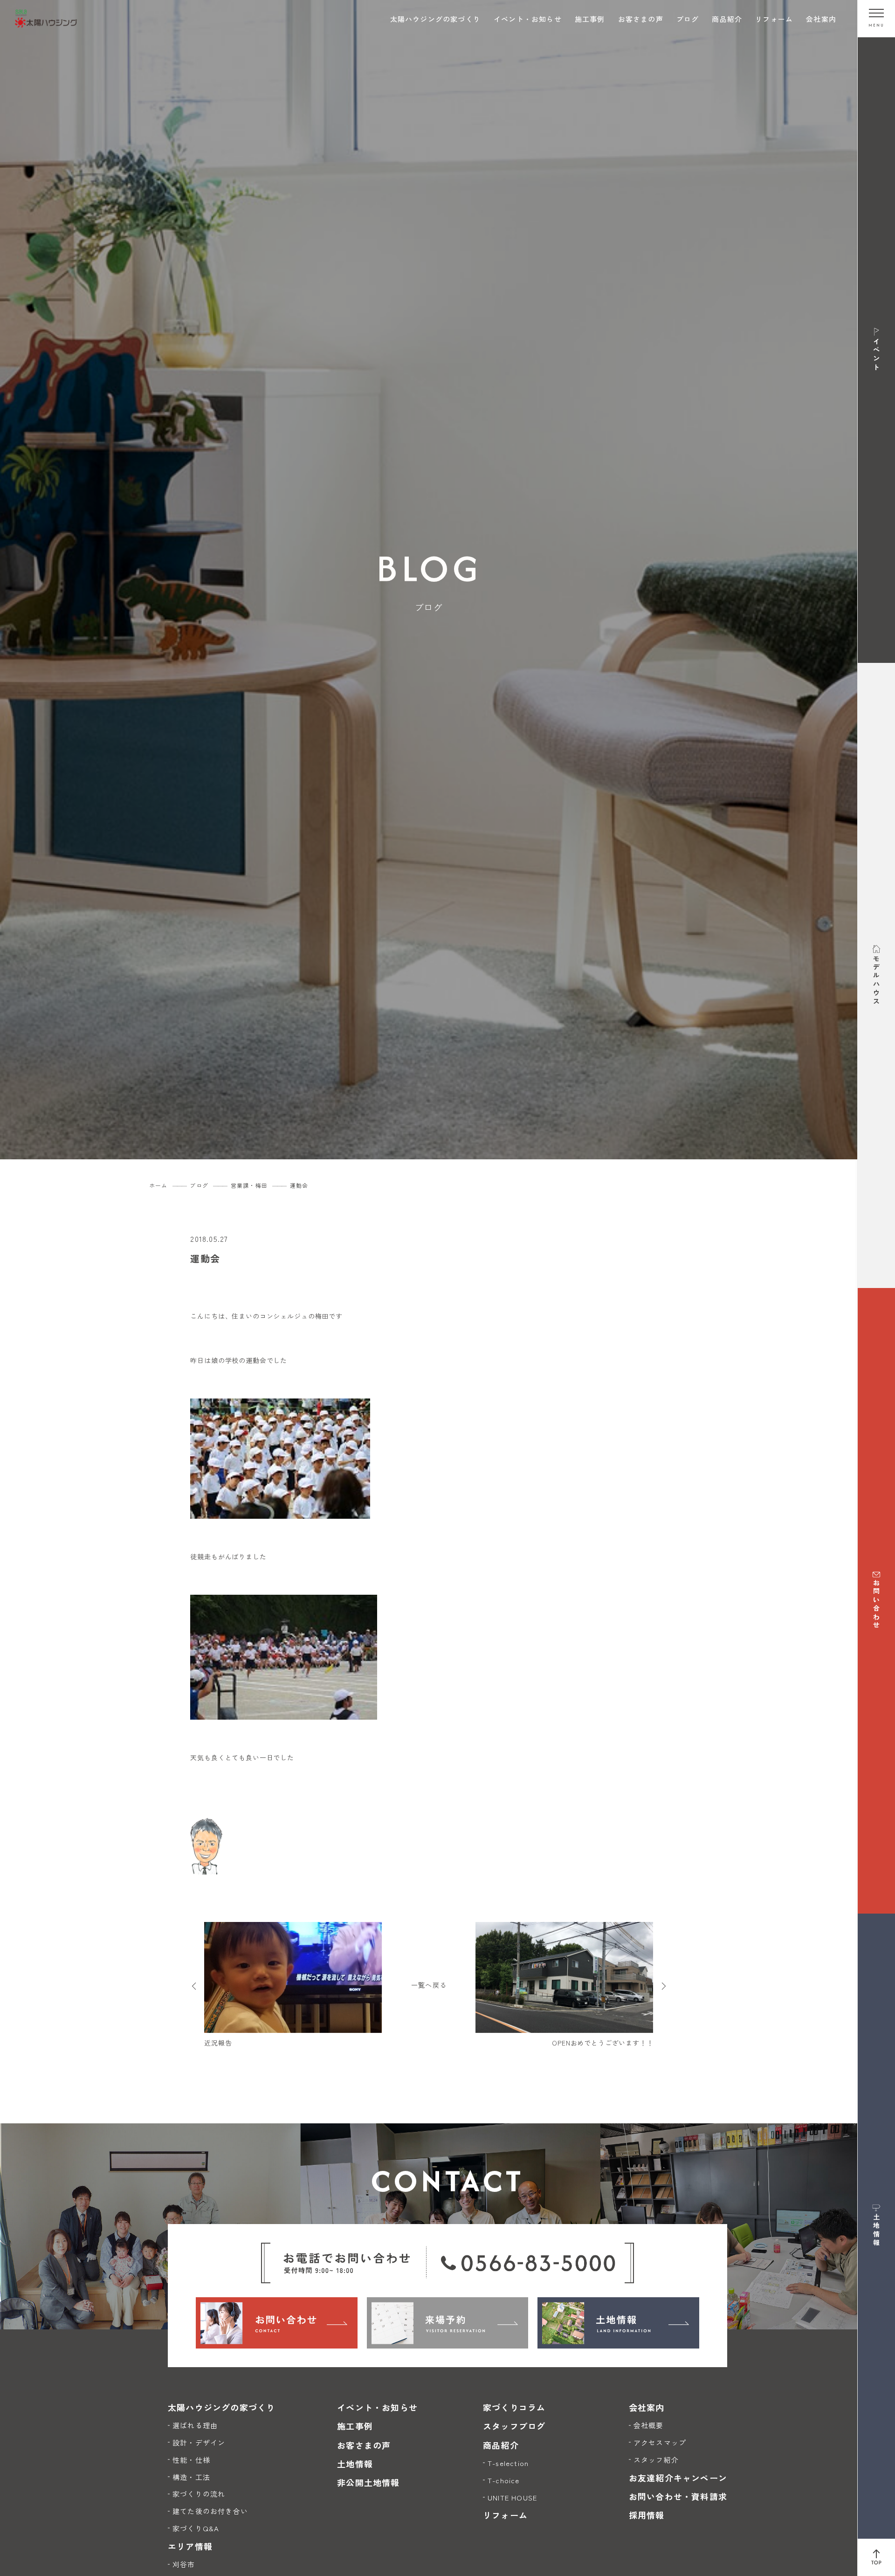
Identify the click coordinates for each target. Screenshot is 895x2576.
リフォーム (774, 19)
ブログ (688, 19)
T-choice (504, 2480)
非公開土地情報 (368, 2482)
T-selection (508, 2463)
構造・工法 (191, 2477)
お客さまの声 (641, 19)
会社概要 (649, 2425)
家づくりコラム (514, 2407)
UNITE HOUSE (512, 2497)
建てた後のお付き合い (210, 2511)
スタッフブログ (514, 2426)
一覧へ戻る (429, 1985)
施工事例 (590, 19)
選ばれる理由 (195, 2425)
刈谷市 (184, 2564)
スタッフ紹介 (656, 2460)
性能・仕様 (191, 2460)
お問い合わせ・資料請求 (678, 2496)
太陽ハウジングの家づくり (435, 19)
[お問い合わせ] (277, 2323)
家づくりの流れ (199, 2494)
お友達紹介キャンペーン (678, 2478)
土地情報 (355, 2464)
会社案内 (821, 19)
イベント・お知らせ (528, 19)
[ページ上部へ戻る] (876, 2557)
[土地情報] (618, 2323)
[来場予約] (448, 2323)
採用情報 (647, 2515)
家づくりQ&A (196, 2528)
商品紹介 (727, 19)
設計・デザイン (199, 2442)
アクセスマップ (660, 2442)
